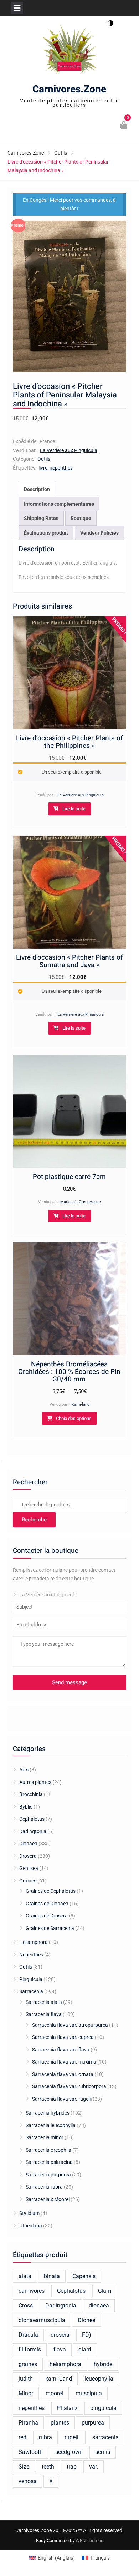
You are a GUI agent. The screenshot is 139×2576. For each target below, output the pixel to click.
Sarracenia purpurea (48, 2175)
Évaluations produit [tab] (46, 533)
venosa (28, 2481)
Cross (26, 2305)
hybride (103, 2364)
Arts (24, 1770)
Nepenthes (31, 1955)
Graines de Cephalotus (51, 1891)
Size (24, 2467)
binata (52, 2276)
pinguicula (103, 2408)
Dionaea (28, 1844)
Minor (26, 2393)
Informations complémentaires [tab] (59, 504)
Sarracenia (31, 1991)
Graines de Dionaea (47, 1904)
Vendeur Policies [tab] (99, 533)
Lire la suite (74, 809)
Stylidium (29, 2213)
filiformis (30, 2349)
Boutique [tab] (81, 518)
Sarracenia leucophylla (51, 2125)
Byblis (26, 1807)
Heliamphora (34, 1942)
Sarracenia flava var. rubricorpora (69, 2086)
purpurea (93, 2423)
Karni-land (81, 1404)
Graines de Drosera (47, 1916)
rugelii (72, 2437)
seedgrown (69, 2452)
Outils (61, 153)
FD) (87, 2335)
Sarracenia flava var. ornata (63, 2074)
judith (26, 2379)
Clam (105, 2291)
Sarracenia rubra (44, 2187)
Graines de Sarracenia (50, 1928)
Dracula (28, 2335)
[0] (124, 126)
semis (103, 2452)
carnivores (32, 2291)
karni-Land (59, 2379)
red (22, 2437)
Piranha (28, 2423)
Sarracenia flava (44, 2014)
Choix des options (74, 1418)
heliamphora (65, 2364)
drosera (60, 2335)
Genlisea (29, 1868)
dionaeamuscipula (42, 2320)
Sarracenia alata (44, 2002)
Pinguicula (31, 1979)
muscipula (89, 2393)
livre (43, 468)
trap (72, 2467)
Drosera (28, 1856)
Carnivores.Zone (69, 89)
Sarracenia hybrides (48, 2113)
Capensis (84, 2276)
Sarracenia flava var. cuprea (63, 2037)
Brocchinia (31, 1794)
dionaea (99, 2305)
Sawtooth (31, 2452)
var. (94, 2467)
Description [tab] (37, 489)
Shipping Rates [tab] (41, 518)
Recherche (34, 1520)
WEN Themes (89, 2540)
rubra (45, 2437)
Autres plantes (35, 1782)
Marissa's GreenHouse (81, 1202)
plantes (60, 2423)
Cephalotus (32, 1819)
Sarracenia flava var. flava (61, 2050)
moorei (54, 2393)
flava (60, 2349)
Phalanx (67, 2408)
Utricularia (31, 2226)
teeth (48, 2467)
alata (25, 2276)
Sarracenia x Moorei (48, 2199)
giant (85, 2349)
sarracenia (105, 2437)
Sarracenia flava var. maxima (64, 2062)
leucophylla (99, 2379)
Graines (28, 1881)
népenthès (61, 468)
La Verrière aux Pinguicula (69, 450)
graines (28, 2364)
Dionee (86, 2320)
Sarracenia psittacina (49, 2162)
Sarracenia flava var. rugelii (62, 2099)
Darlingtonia (33, 1831)
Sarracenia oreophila (48, 2150)
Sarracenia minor (45, 2137)
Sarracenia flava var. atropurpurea (70, 2025)
